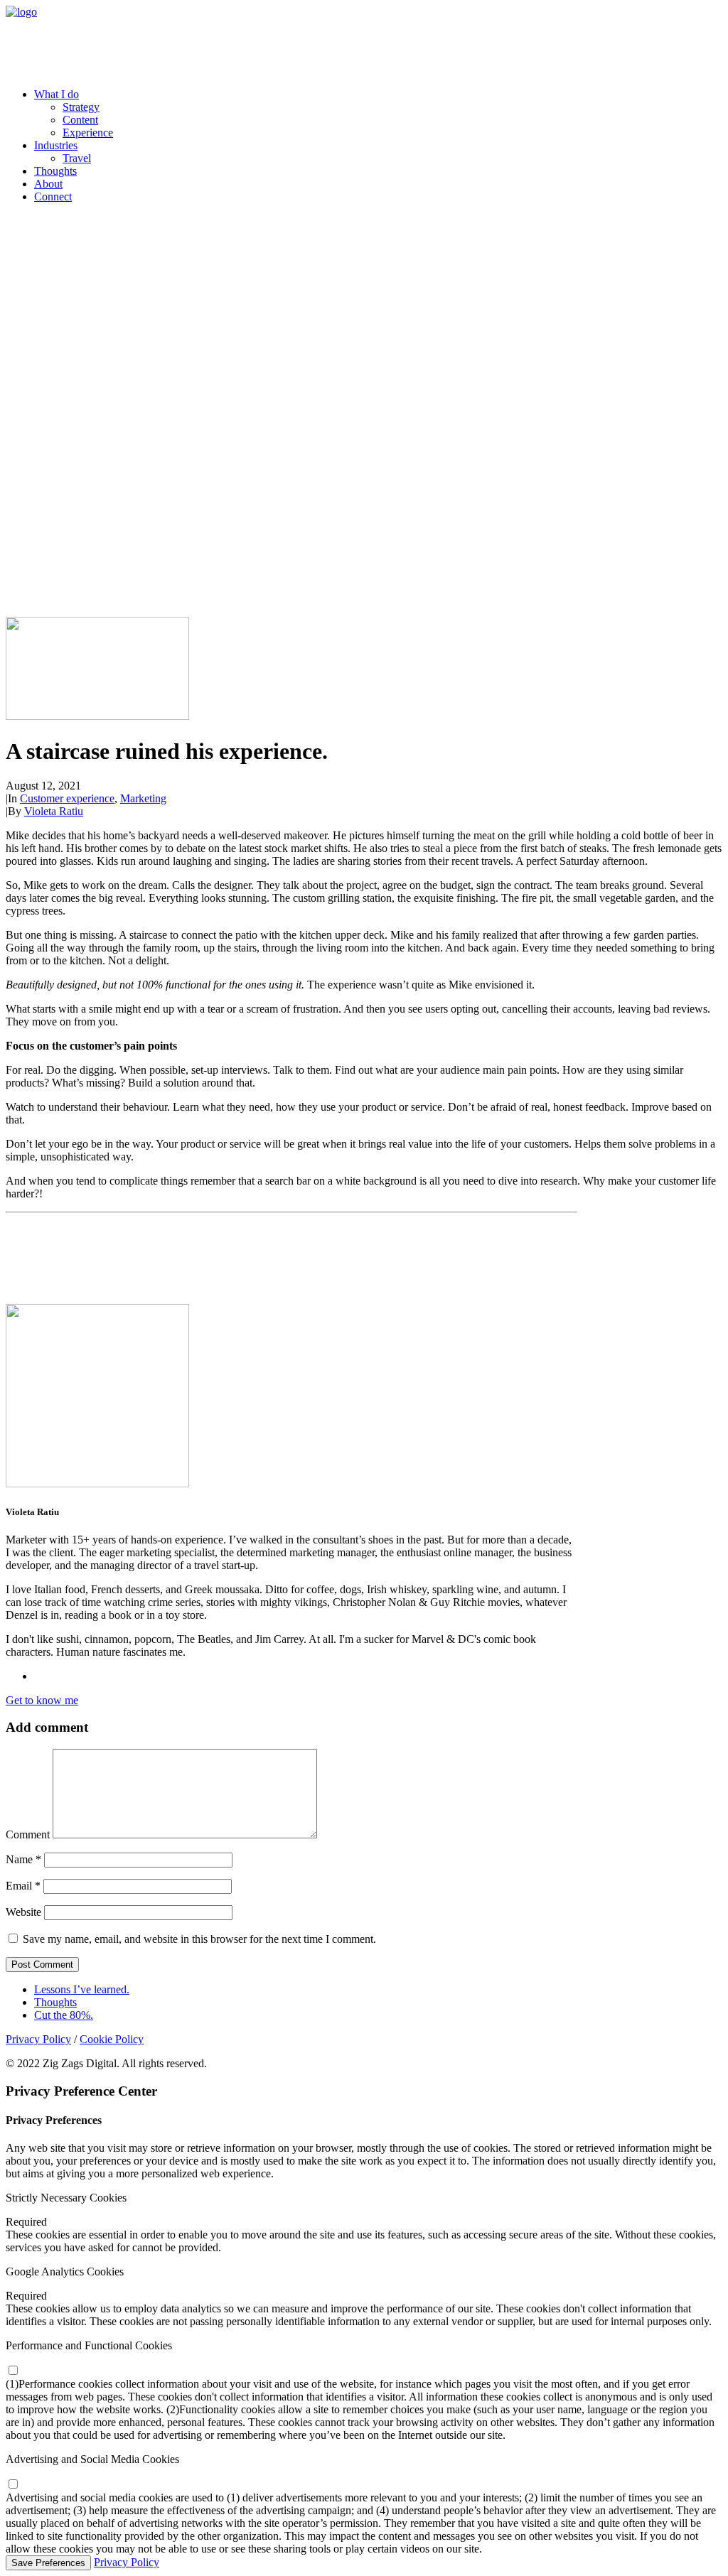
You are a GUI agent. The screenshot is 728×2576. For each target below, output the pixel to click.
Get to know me (42, 1700)
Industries (56, 145)
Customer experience (67, 798)
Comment (28, 1834)
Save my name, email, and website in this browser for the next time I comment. (199, 1939)
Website (23, 1912)
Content (80, 120)
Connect (53, 196)
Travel (77, 158)
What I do (57, 94)
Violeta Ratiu (54, 811)
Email (23, 1886)
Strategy (81, 107)
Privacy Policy (38, 2039)
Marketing (143, 798)
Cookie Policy (112, 2039)
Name (23, 1859)
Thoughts (55, 171)
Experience (88, 133)
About (48, 184)
